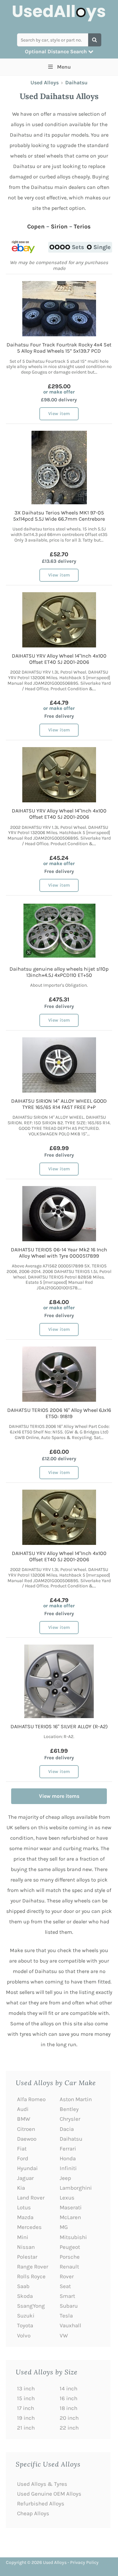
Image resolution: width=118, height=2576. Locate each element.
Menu (64, 67)
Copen (36, 226)
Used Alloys (45, 83)
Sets (78, 247)
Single (102, 247)
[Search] (95, 40)
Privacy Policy (84, 2562)
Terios (82, 226)
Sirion (59, 226)
